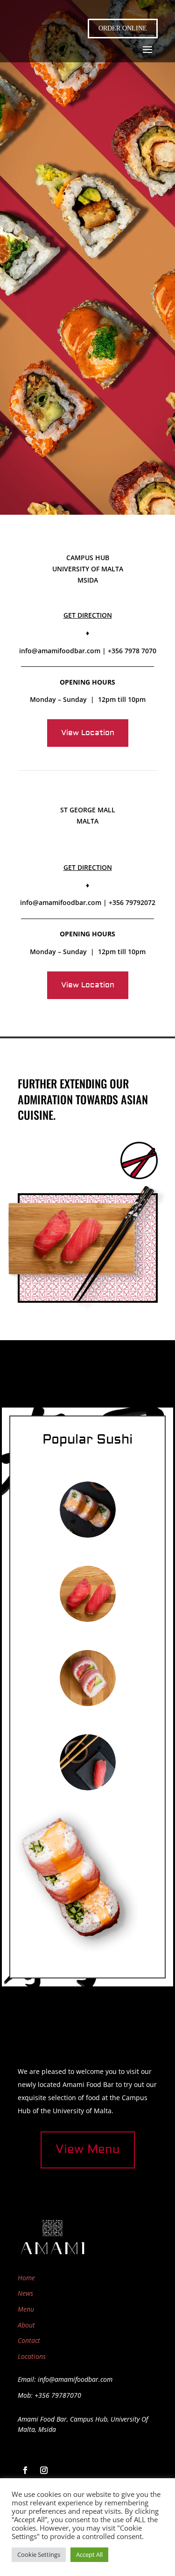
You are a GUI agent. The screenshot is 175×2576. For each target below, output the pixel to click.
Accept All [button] (89, 2554)
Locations (32, 2356)
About (26, 2325)
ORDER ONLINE (123, 28)
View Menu (88, 2149)
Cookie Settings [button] (39, 2554)
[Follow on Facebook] (25, 2470)
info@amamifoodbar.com (60, 651)
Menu (26, 2309)
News (25, 2293)
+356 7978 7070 (132, 651)
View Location (88, 733)
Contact (29, 2340)
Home (26, 2278)
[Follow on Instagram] (44, 2470)
